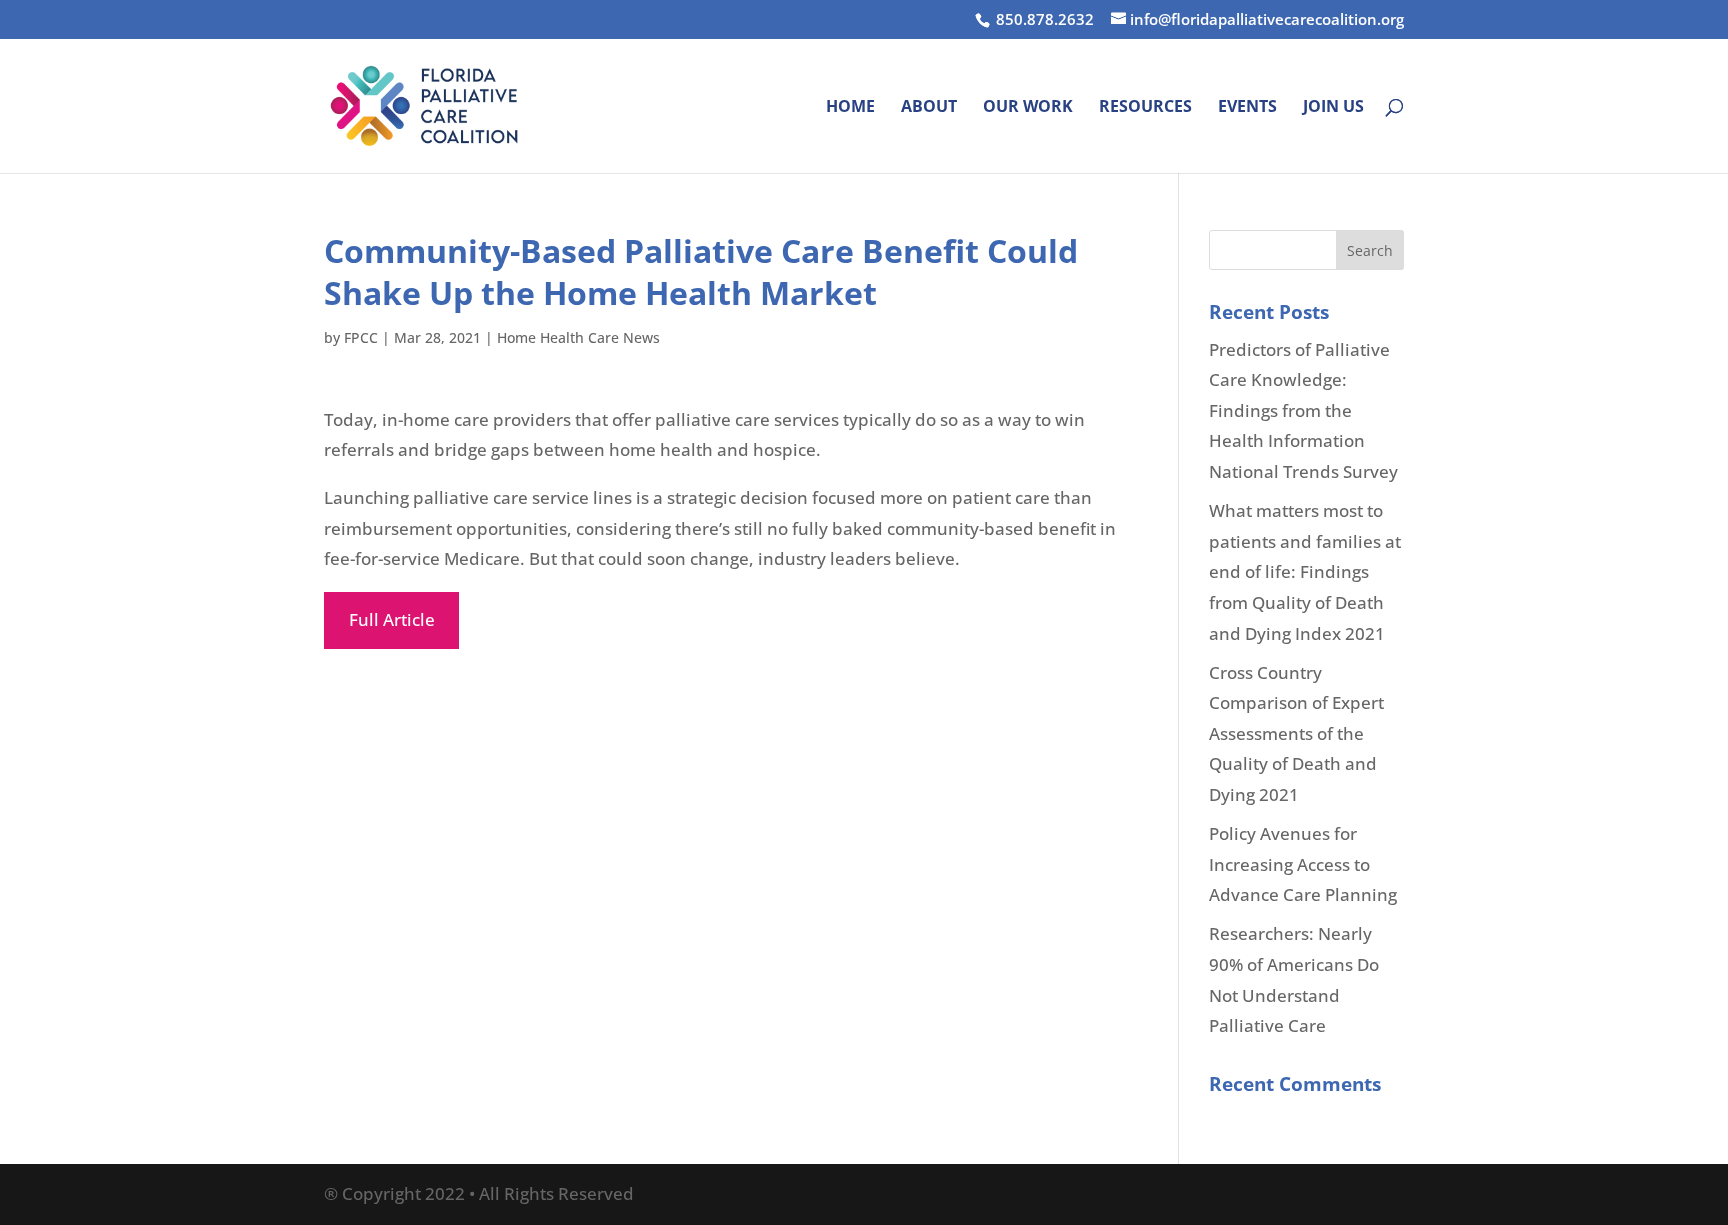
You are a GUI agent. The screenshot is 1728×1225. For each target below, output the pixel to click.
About (929, 108)
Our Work (1028, 108)
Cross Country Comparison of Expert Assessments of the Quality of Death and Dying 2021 (1296, 733)
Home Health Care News (578, 337)
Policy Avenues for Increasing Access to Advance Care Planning (1303, 864)
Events (1247, 108)
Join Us (1333, 108)
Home (850, 108)
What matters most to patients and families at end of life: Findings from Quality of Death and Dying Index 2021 (1305, 571)
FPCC (361, 337)
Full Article (392, 619)
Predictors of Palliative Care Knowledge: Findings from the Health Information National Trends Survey (1303, 410)
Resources (1145, 108)
